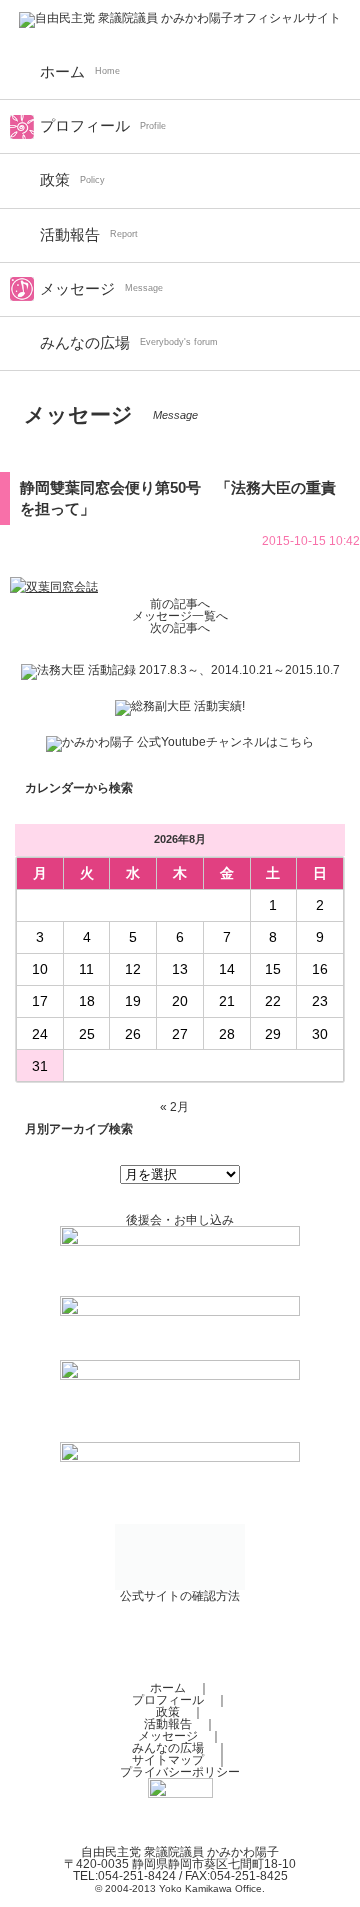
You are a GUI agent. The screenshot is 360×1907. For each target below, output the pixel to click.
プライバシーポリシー (180, 1772)
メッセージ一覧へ (180, 616)
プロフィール (85, 126)
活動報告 (70, 235)
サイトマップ (168, 1760)
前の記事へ (180, 604)
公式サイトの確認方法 (180, 1596)
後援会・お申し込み (180, 1220)
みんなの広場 (85, 343)
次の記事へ (180, 628)
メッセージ (77, 289)
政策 (55, 180)
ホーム (62, 72)
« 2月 (174, 1107)
